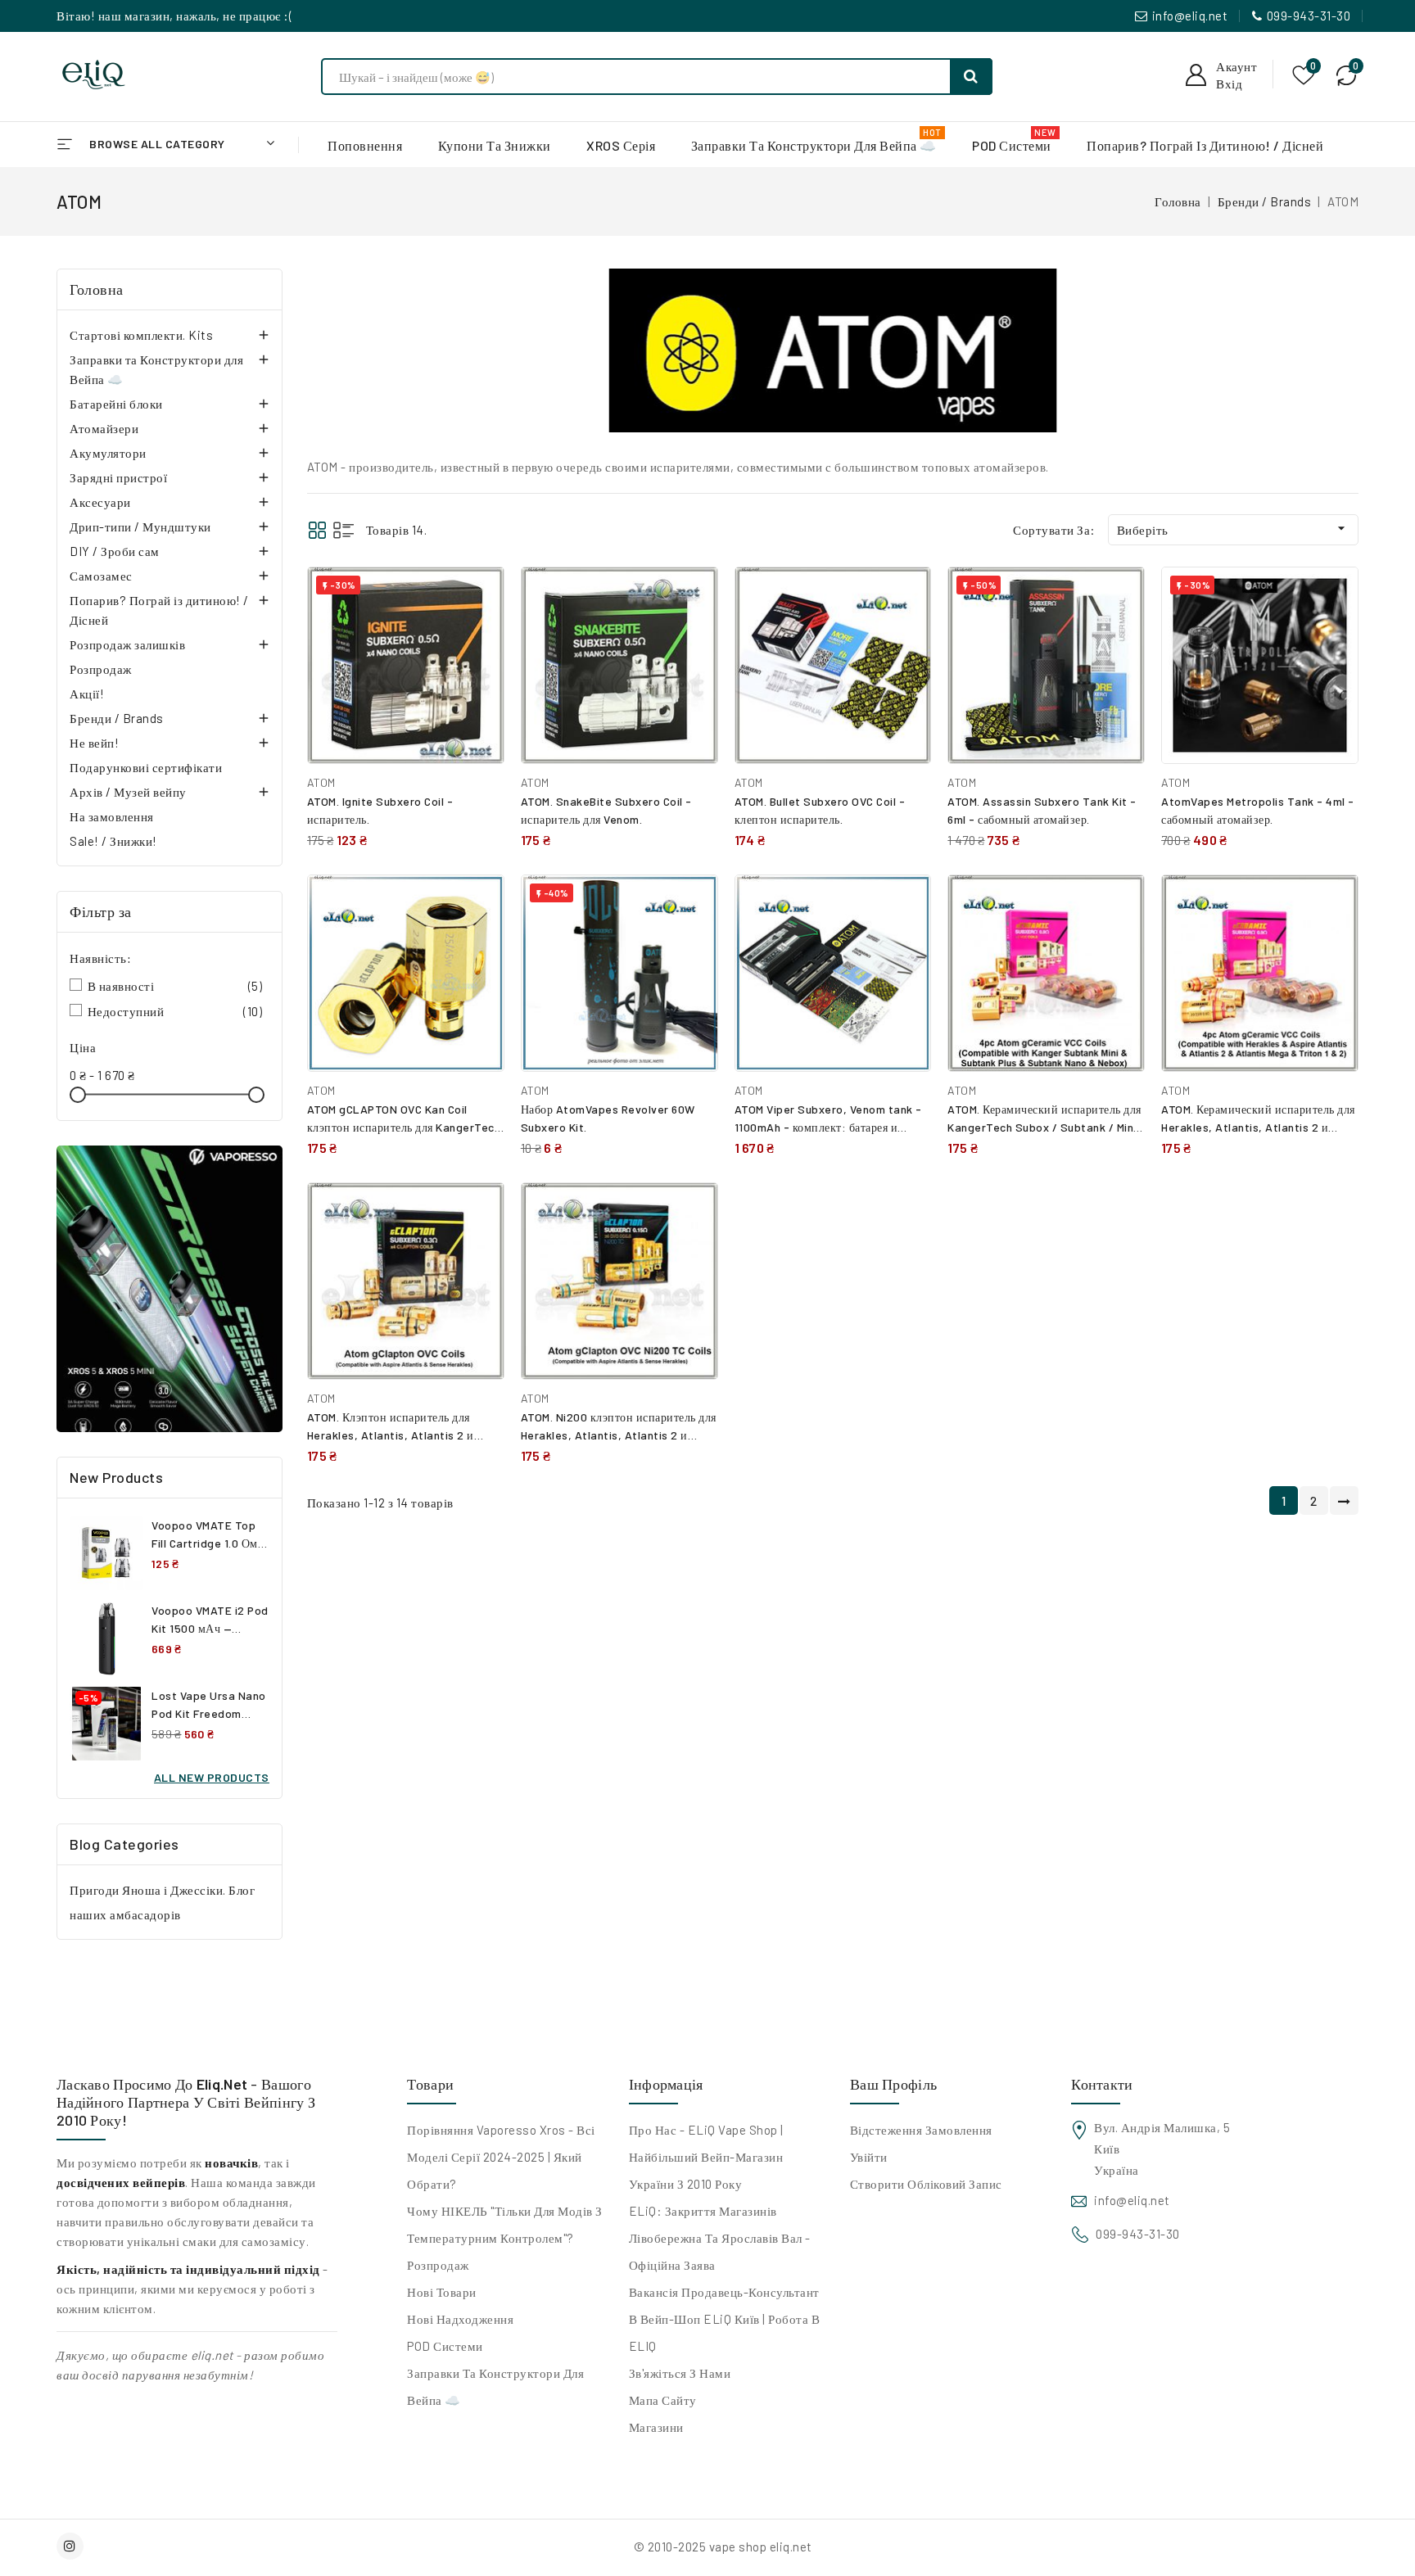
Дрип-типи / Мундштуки (140, 526)
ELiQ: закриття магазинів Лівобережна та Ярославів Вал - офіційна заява (720, 2238)
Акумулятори (108, 453)
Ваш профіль (893, 2084)
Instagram (72, 2546)
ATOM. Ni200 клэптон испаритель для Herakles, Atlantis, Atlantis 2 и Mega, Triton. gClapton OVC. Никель (619, 1435)
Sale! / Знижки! (113, 841)
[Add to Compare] (480, 596)
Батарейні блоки (116, 404)
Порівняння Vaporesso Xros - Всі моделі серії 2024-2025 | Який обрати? (501, 2157)
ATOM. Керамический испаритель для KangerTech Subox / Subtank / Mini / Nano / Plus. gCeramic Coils (1046, 1127)
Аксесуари (100, 502)
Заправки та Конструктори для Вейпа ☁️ (156, 369)
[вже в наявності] (170, 1289)
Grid (317, 530)
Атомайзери (104, 428)
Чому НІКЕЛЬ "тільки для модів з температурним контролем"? (505, 2224)
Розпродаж (101, 669)
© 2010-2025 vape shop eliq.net (723, 2547)
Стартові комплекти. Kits (141, 335)
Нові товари (442, 2292)
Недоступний (175, 1011)
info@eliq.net (1190, 16)
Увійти (869, 2157)
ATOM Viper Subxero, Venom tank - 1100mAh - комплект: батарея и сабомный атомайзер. (828, 1127)
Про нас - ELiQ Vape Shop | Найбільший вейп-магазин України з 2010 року (706, 2157)
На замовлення (112, 816)
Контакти (1102, 2084)
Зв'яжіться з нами (680, 2373)
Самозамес (101, 576)
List (344, 530)
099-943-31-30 (1309, 16)
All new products (212, 1777)
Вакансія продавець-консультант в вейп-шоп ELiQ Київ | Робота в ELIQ (725, 2319)
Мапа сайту (663, 2400)
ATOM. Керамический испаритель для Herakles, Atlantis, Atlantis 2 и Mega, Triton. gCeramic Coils (1258, 1127)
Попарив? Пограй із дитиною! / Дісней (159, 610)
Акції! (87, 694)
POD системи (445, 2346)
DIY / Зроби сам (115, 551)
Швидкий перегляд (479, 632)
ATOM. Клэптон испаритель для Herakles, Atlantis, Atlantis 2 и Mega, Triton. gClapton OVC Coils (395, 1435)
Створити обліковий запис (926, 2184)
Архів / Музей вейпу (128, 792)
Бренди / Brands (117, 718)
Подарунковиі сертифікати (146, 767)
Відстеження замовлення (921, 2130)
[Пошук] (971, 77)
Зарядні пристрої (118, 477)
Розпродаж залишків (127, 644)
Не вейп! (94, 743)
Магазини (656, 2427)
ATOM (321, 782)
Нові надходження (460, 2319)
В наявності (175, 986)
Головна (97, 289)
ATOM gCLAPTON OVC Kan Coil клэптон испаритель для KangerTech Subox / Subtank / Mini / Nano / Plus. (405, 1127)
